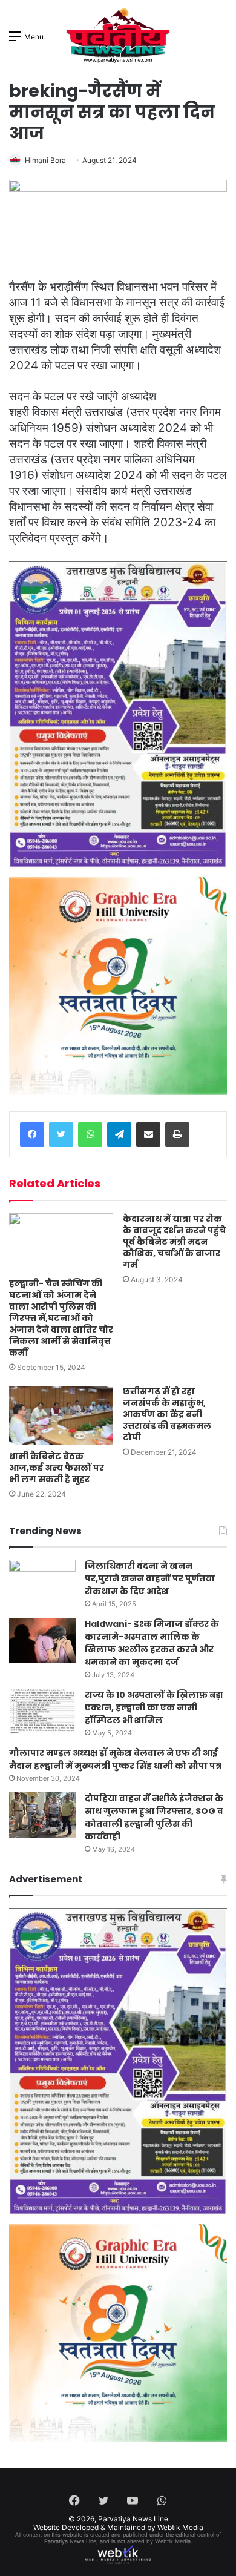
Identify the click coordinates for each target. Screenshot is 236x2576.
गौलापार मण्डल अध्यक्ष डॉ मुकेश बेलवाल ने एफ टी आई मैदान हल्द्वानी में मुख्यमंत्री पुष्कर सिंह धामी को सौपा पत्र (115, 1759)
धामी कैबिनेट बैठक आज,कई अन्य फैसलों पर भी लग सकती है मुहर (57, 1468)
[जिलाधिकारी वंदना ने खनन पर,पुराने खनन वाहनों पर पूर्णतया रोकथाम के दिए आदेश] (42, 1582)
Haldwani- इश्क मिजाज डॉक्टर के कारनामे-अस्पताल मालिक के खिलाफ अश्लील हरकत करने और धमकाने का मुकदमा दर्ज (152, 1643)
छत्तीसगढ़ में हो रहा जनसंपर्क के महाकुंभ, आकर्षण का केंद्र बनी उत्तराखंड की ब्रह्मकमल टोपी (167, 1414)
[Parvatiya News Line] (118, 36)
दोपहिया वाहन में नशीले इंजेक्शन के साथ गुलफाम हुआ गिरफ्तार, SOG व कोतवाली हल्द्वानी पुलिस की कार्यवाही (154, 1817)
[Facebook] (32, 1134)
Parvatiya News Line (133, 2519)
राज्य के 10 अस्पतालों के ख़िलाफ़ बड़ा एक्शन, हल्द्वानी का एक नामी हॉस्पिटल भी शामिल (154, 1707)
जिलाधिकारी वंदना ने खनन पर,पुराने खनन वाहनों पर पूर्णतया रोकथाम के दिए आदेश (150, 1578)
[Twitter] (61, 1134)
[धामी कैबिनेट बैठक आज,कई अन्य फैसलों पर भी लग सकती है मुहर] (61, 1415)
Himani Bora (45, 160)
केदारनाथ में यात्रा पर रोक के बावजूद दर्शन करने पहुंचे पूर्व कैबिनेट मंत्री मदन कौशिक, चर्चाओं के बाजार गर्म (174, 1242)
